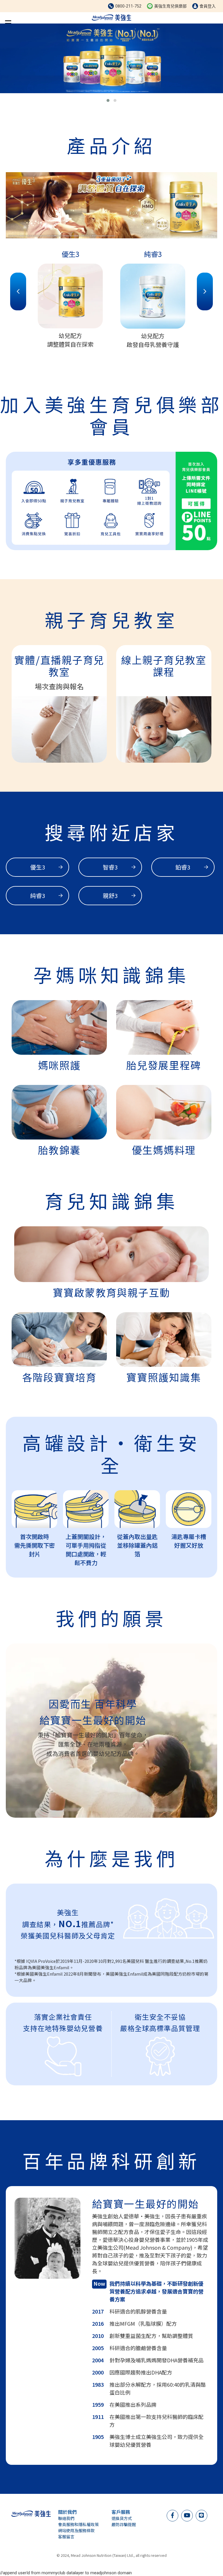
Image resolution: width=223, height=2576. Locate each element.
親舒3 (110, 895)
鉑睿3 (183, 867)
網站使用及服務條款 (76, 2530)
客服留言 (66, 2537)
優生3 (38, 867)
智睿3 (110, 867)
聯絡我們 (66, 2518)
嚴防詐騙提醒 (124, 2524)
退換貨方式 (122, 2518)
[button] (108, 100)
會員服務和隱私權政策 (78, 2524)
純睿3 (38, 895)
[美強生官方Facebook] (172, 2515)
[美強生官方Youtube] (187, 2515)
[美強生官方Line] (201, 2515)
